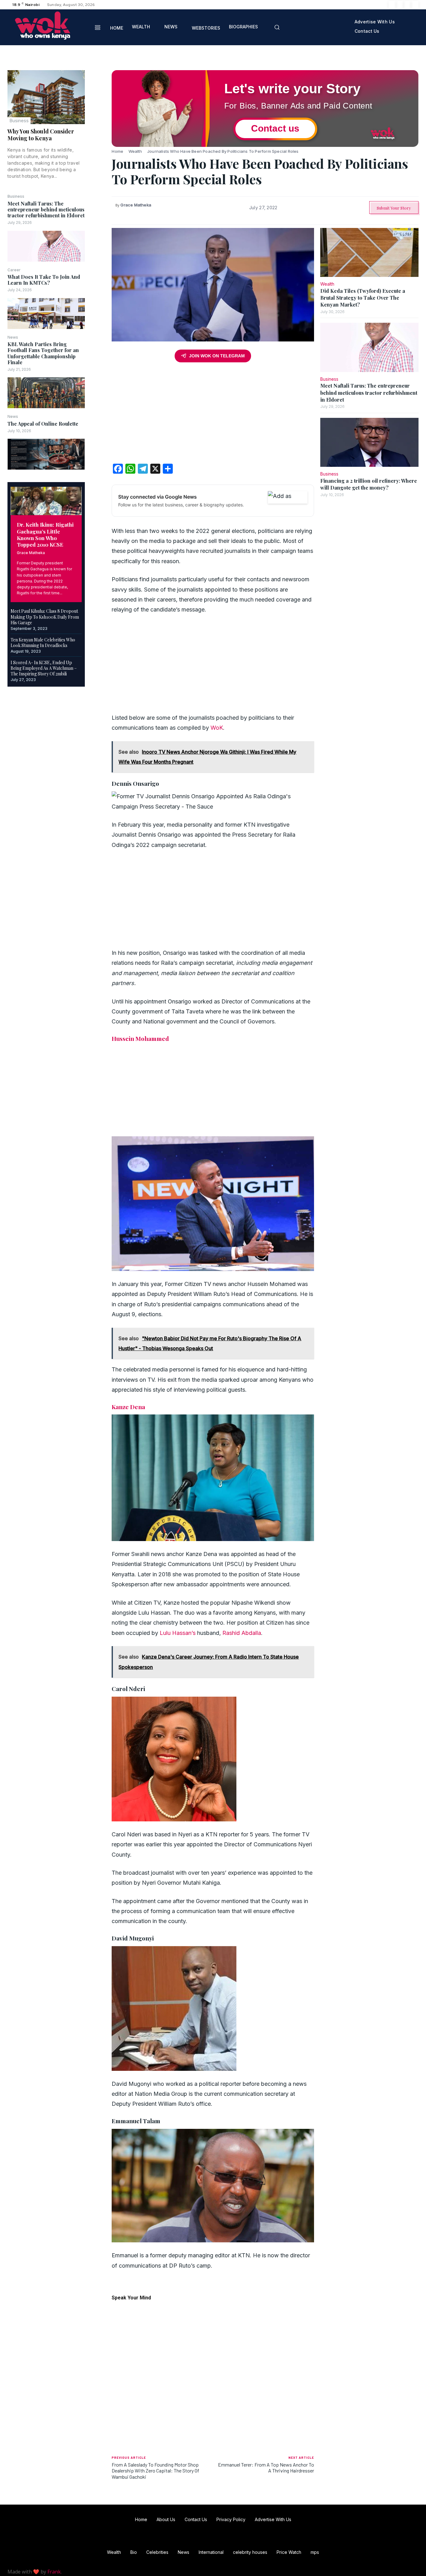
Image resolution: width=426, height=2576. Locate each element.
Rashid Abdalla (242, 1633)
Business (19, 121)
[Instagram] (400, 5)
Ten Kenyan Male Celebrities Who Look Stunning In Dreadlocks (43, 643)
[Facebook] (392, 5)
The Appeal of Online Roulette (43, 424)
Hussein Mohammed (140, 1038)
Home (117, 151)
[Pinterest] (98, 106)
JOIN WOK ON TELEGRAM (217, 356)
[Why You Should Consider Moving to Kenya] (46, 97)
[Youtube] (415, 5)
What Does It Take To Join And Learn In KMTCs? (44, 280)
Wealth (135, 151)
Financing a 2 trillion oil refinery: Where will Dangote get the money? (369, 484)
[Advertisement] (213, 415)
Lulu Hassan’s (178, 1633)
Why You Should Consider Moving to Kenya (41, 135)
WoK (217, 728)
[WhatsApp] (98, 120)
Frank (54, 2572)
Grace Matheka (31, 553)
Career (14, 270)
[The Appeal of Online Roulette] (46, 454)
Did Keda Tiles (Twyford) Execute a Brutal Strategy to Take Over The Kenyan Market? (363, 298)
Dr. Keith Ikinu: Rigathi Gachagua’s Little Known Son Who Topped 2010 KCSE (45, 534)
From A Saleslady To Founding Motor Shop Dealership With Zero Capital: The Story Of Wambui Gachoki (155, 2470)
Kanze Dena (128, 1407)
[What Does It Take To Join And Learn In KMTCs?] (46, 314)
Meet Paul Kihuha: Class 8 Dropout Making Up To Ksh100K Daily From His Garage (45, 617)
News (13, 337)
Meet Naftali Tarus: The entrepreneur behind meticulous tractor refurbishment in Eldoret (46, 209)
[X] (407, 5)
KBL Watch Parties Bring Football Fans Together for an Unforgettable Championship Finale (43, 353)
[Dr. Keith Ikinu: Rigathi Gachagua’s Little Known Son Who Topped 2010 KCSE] (46, 501)
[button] (277, 27)
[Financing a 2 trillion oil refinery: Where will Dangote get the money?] (369, 442)
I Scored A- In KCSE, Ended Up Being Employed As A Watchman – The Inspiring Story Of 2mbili (44, 668)
